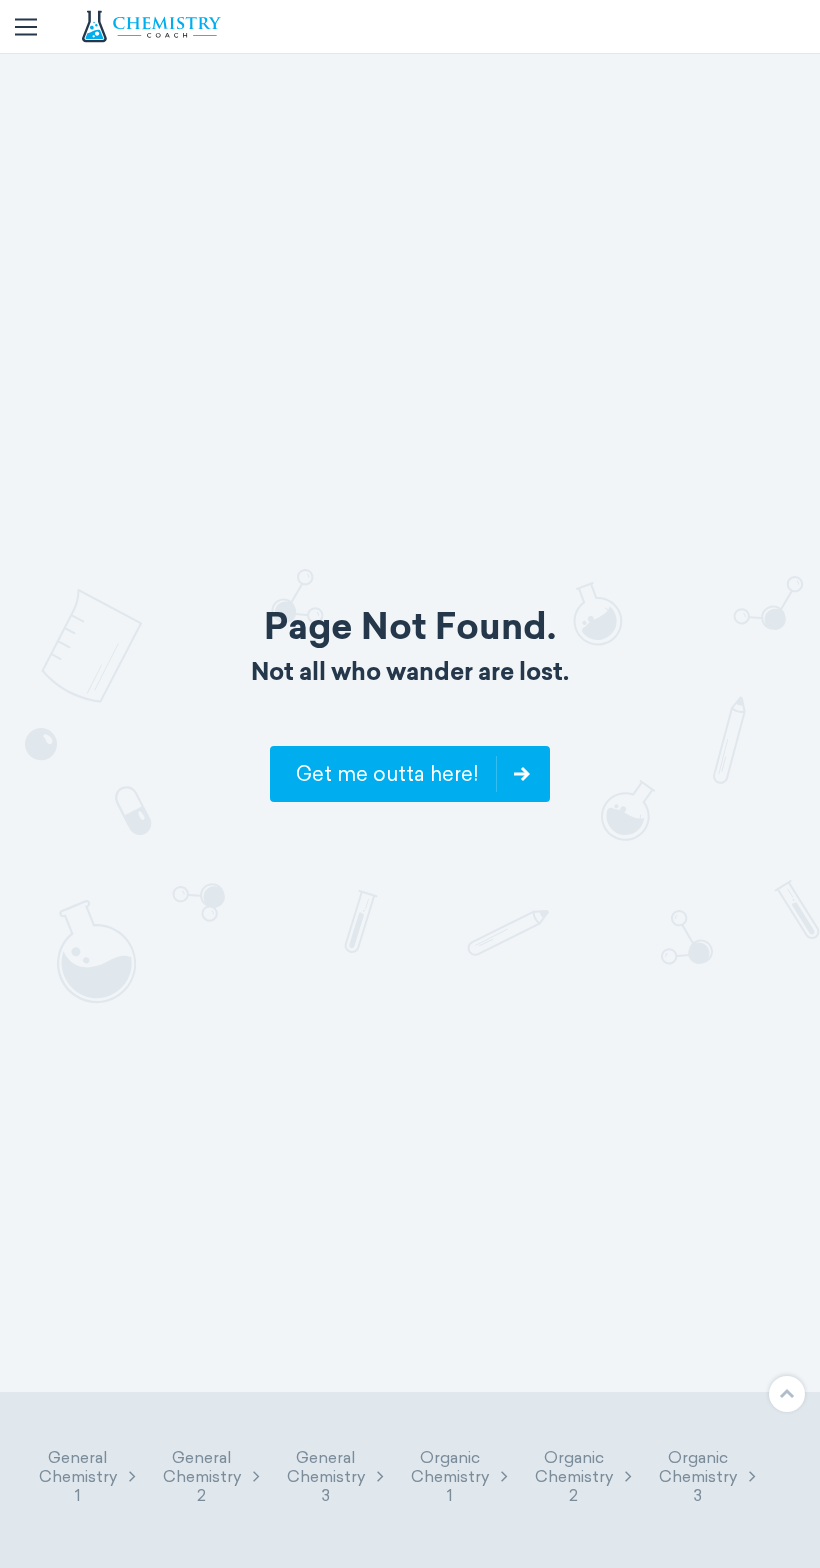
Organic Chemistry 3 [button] (698, 1476)
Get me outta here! (387, 774)
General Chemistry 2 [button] (202, 1476)
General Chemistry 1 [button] (78, 1476)
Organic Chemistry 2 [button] (574, 1476)
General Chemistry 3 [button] (326, 1476)
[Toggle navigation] (26, 27)
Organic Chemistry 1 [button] (450, 1476)
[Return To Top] (787, 1394)
